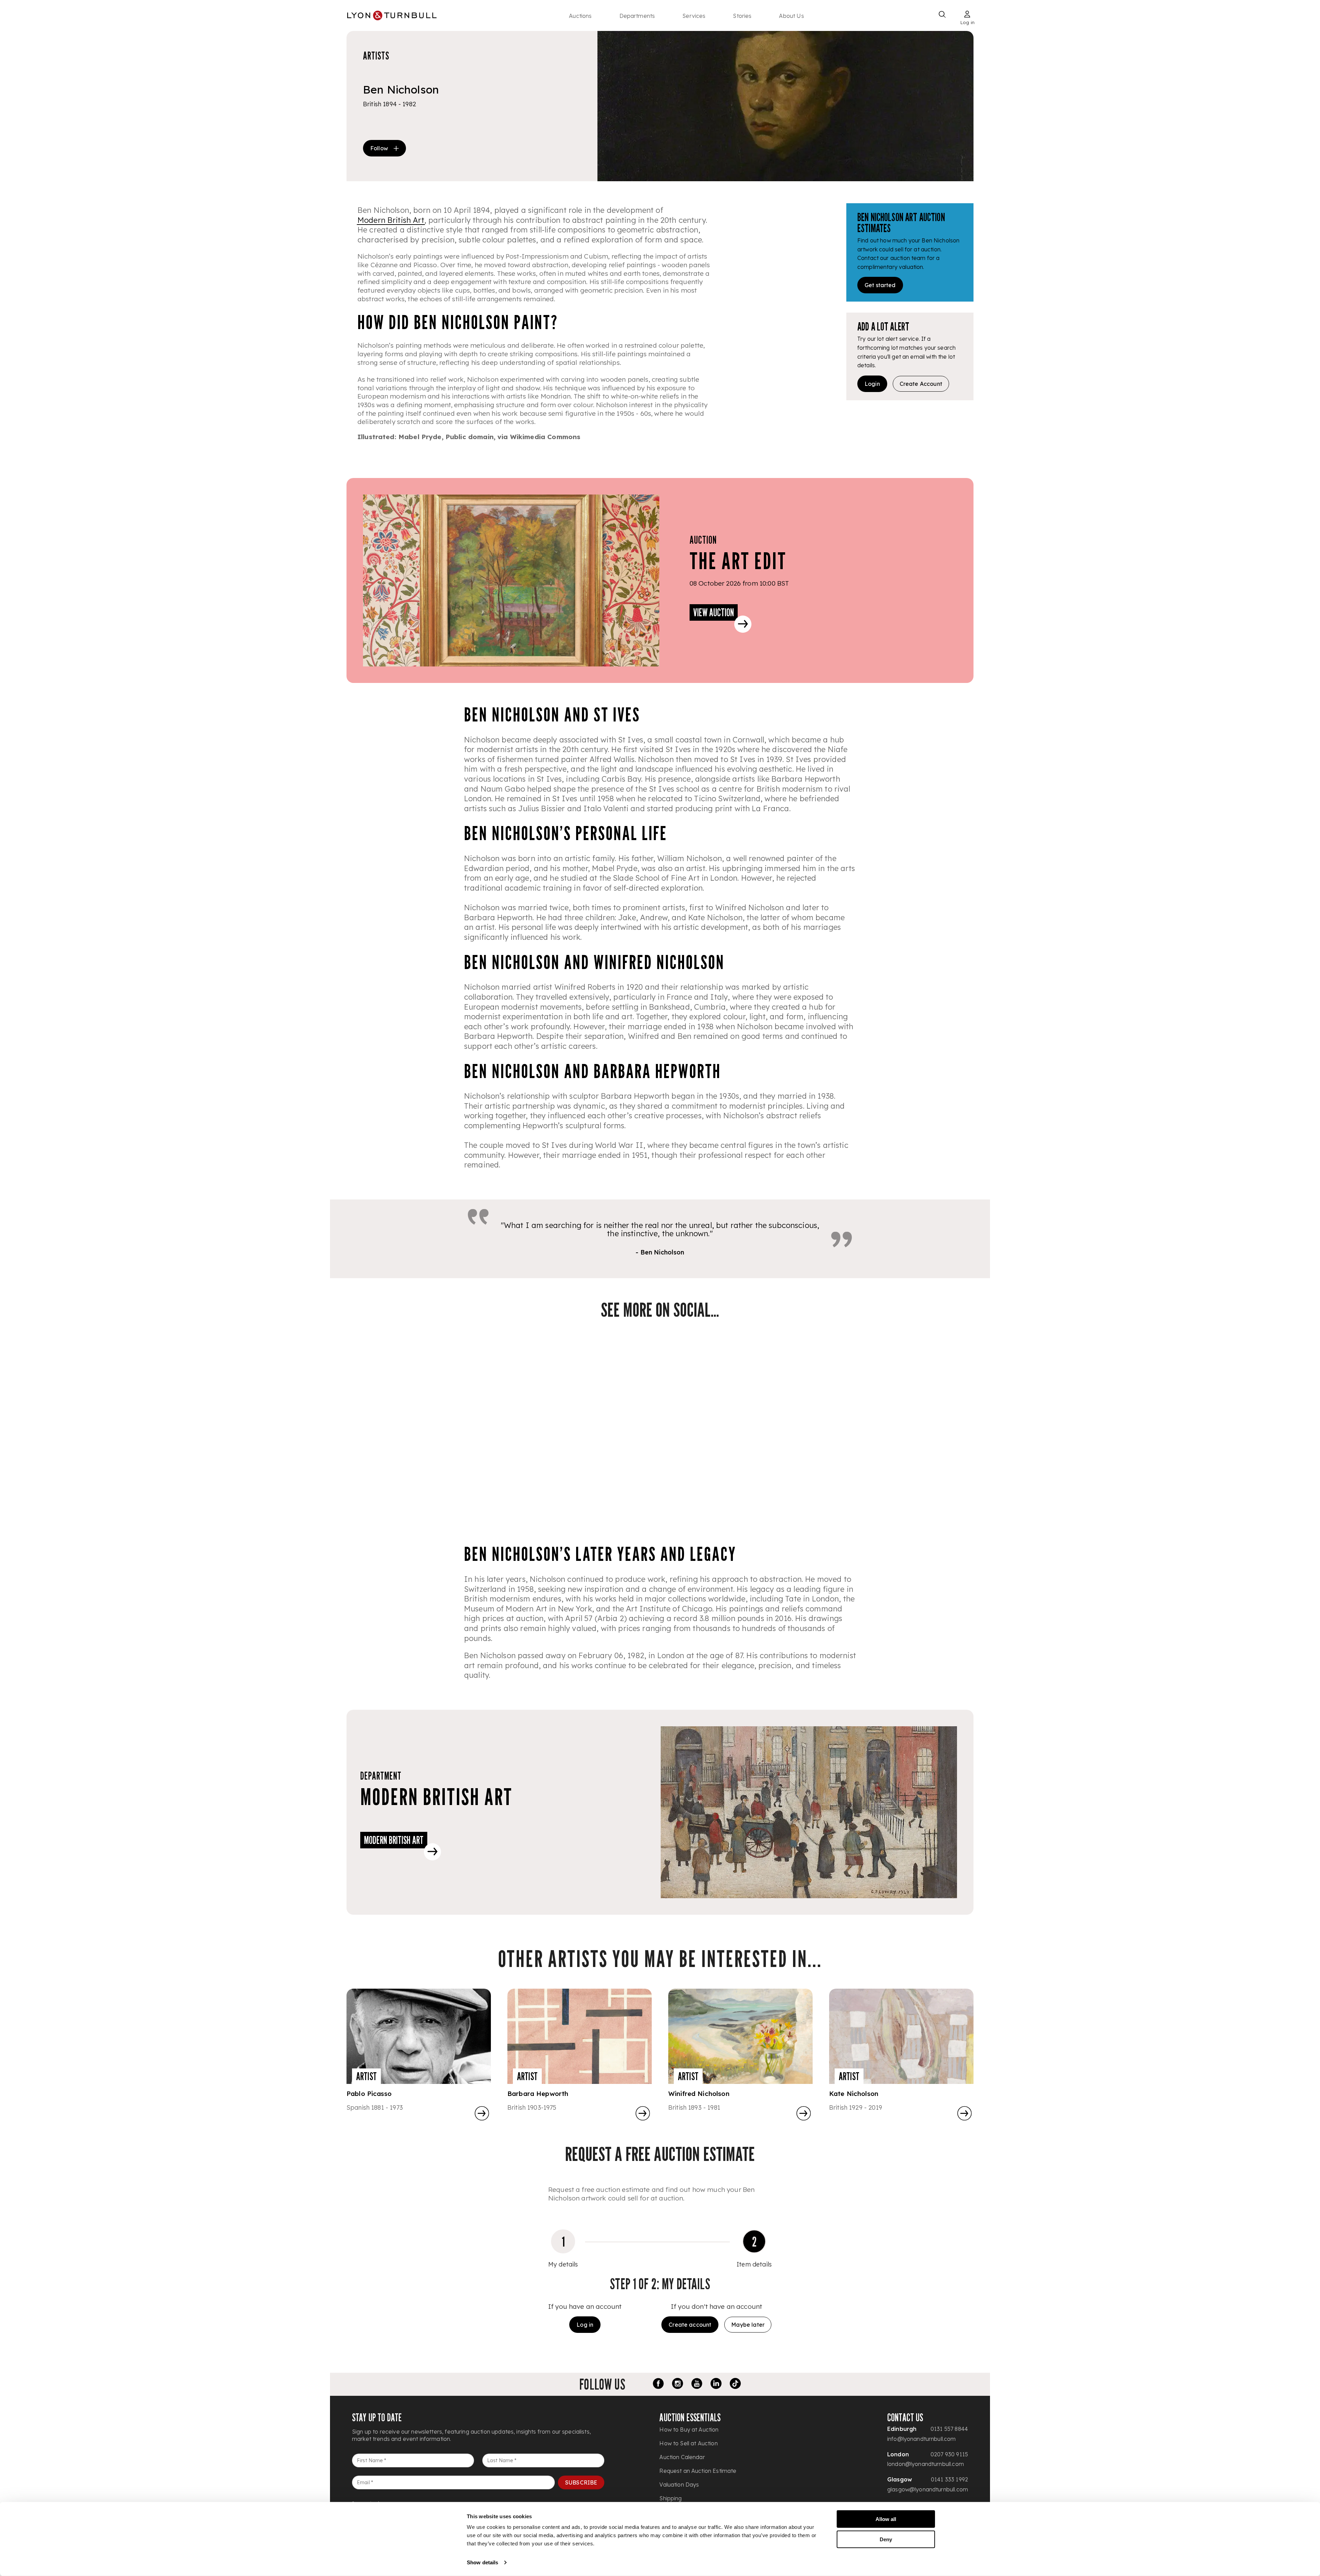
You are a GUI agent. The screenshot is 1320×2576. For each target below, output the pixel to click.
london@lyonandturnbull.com (926, 2464)
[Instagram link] (678, 2384)
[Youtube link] (697, 2384)
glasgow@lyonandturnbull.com (928, 2489)
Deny (886, 2539)
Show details (482, 2562)
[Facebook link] (658, 2384)
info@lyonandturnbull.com (922, 2439)
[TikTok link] (735, 2384)
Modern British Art (391, 220)
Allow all (886, 2519)
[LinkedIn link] (716, 2384)
